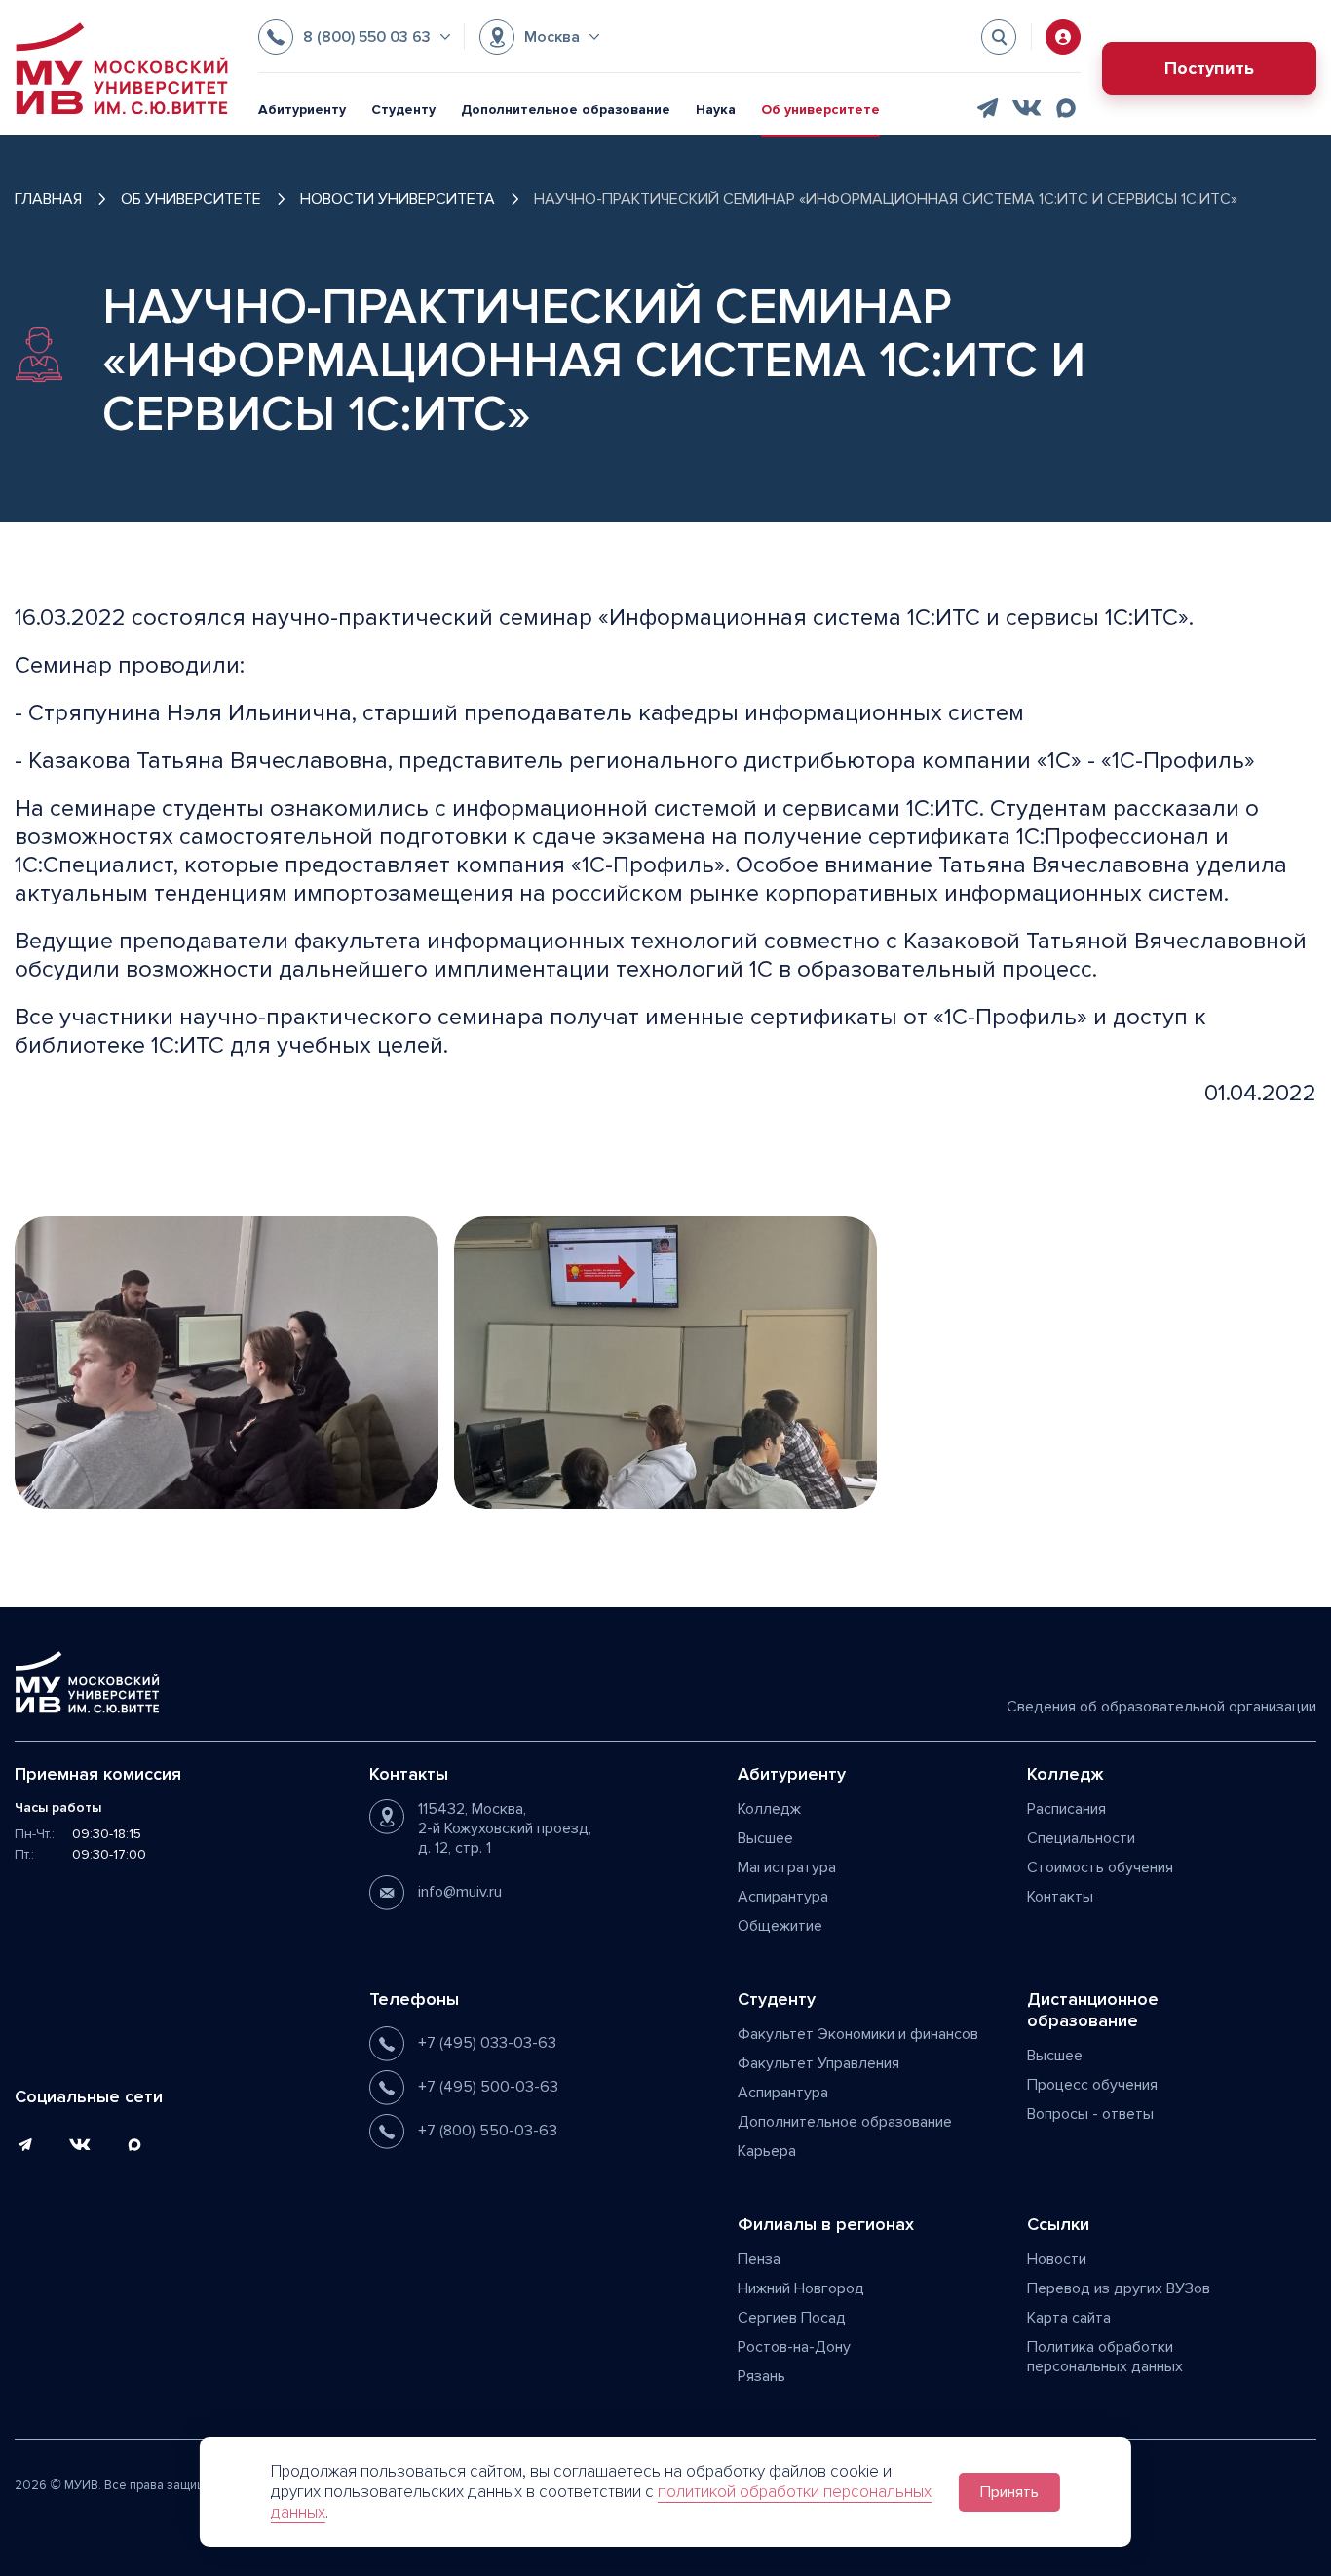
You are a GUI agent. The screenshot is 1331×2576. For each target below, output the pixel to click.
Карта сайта (1069, 2318)
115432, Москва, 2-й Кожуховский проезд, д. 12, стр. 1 (505, 1828)
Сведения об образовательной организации (1161, 1707)
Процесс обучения (1092, 2085)
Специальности (1081, 1838)
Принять (1009, 2492)
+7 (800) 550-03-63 (488, 2131)
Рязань (761, 2376)
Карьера (767, 2151)
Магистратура (787, 1867)
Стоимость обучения (1100, 1867)
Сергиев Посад (792, 2318)
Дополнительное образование (566, 110)
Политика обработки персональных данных (1105, 2357)
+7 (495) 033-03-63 (487, 2043)
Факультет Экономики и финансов (858, 2034)
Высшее (765, 1838)
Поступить (1209, 68)
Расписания (1066, 1809)
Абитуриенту (302, 110)
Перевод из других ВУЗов (1119, 2288)
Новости (1057, 2259)
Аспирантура (783, 1897)
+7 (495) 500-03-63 (488, 2087)
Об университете (820, 110)
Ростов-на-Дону (794, 2347)
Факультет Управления (818, 2063)
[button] (354, 37)
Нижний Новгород (801, 2288)
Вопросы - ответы (1090, 2114)
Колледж (769, 1809)
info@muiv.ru (460, 1892)
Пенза (759, 2259)
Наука (716, 110)
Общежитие (780, 1926)
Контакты (1060, 1897)
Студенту (403, 110)
